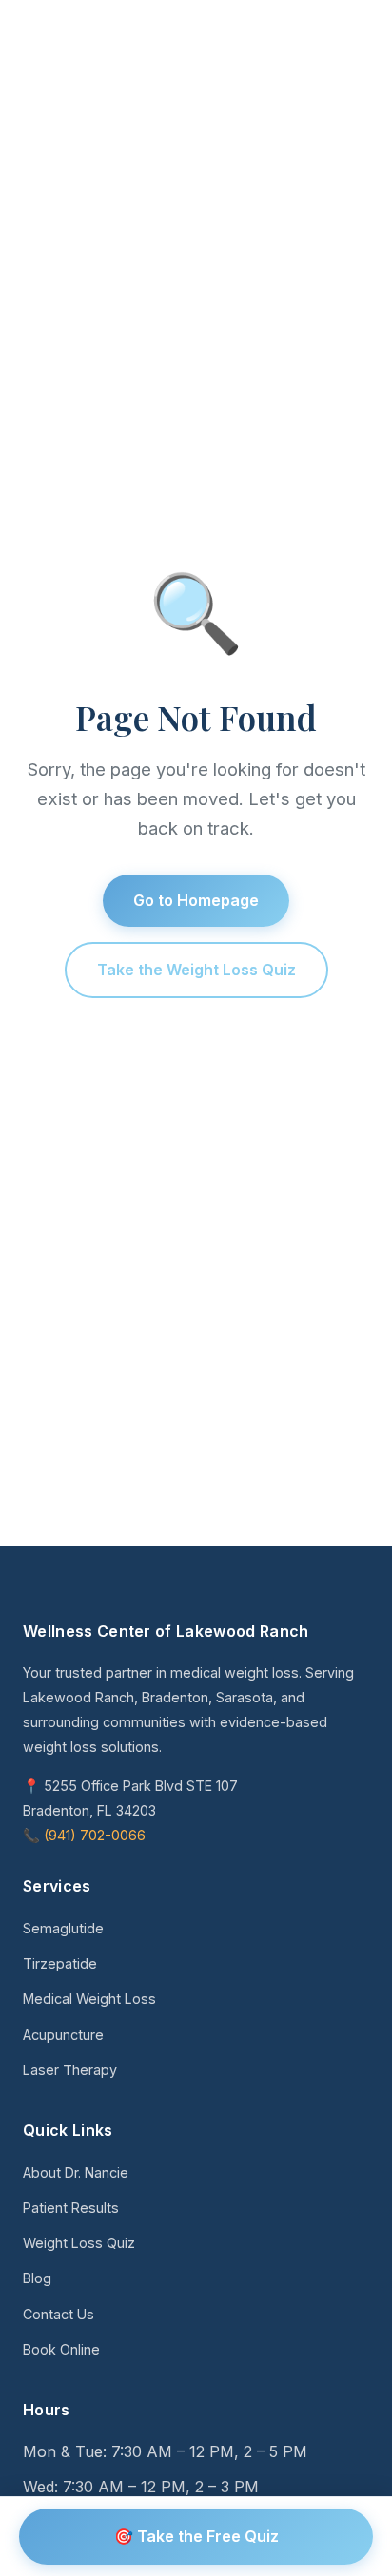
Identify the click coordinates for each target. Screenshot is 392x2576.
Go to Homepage (196, 900)
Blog (37, 2278)
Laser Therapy (70, 2070)
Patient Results (71, 2208)
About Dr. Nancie (76, 2172)
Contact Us (59, 2314)
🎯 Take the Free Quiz (196, 2536)
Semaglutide (63, 1928)
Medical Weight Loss (89, 1999)
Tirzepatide (60, 1963)
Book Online (61, 2349)
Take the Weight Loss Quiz (196, 970)
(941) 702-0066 (95, 1835)
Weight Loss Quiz (79, 2243)
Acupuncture (63, 2035)
